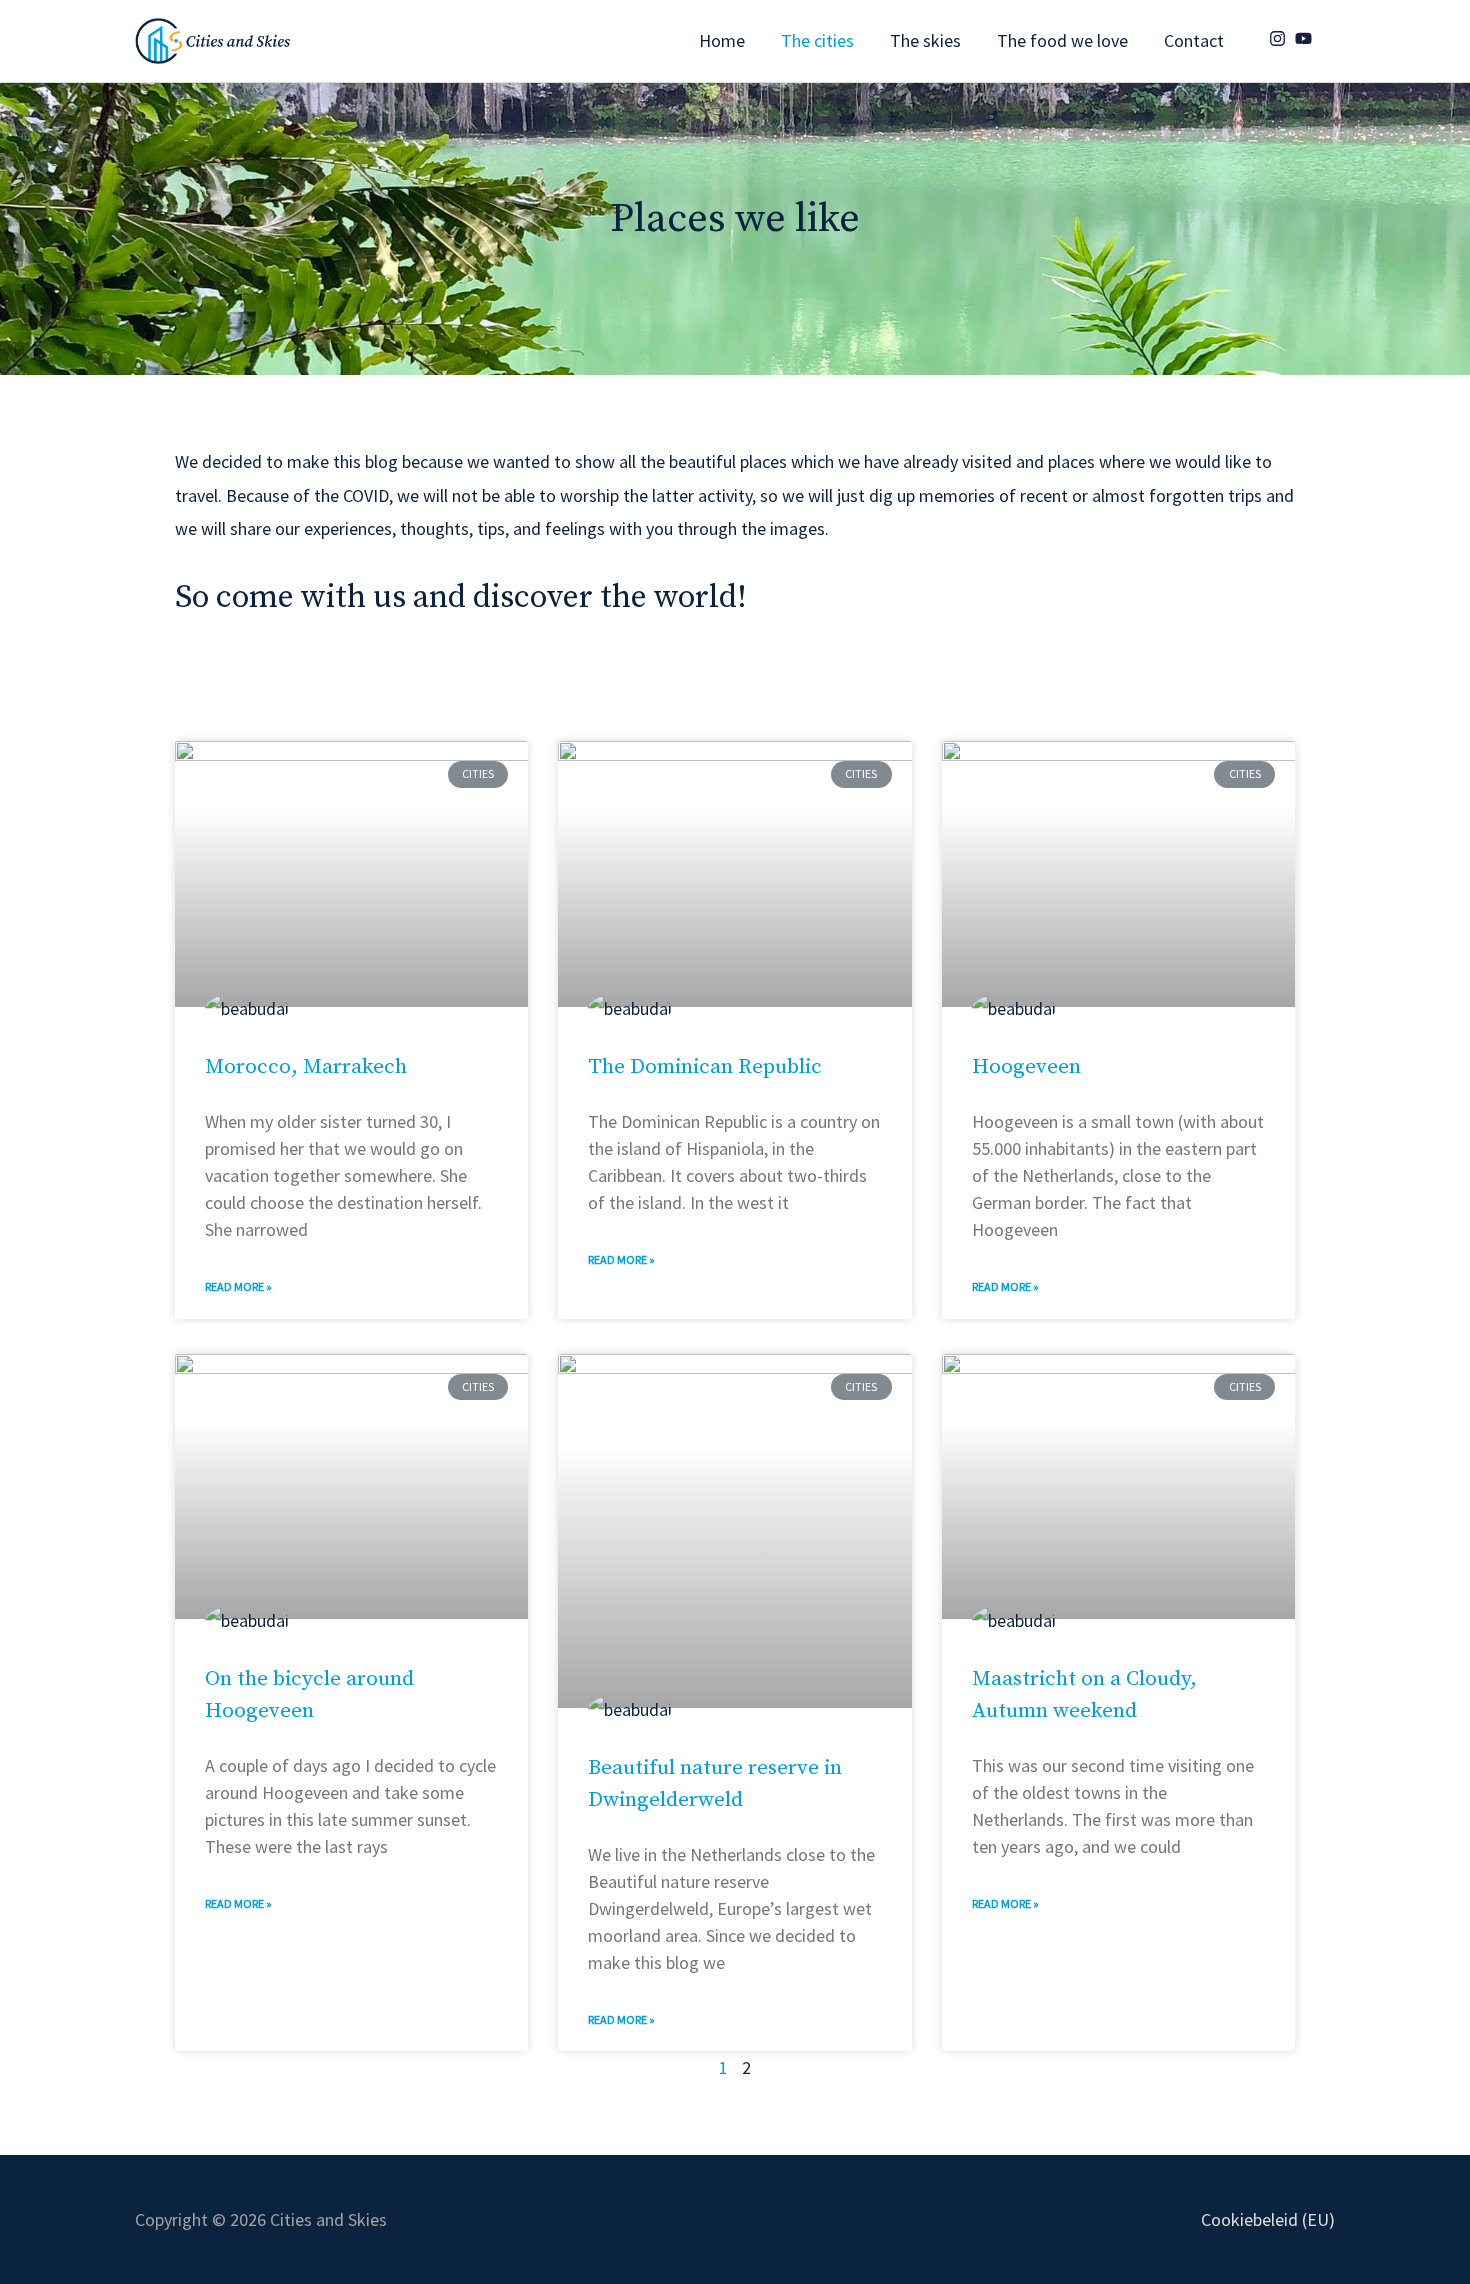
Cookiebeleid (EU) (1268, 2219)
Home (722, 40)
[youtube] (1306, 38)
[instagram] (1280, 38)
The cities (817, 40)
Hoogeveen (1026, 1067)
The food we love (1062, 40)
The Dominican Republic (705, 1067)
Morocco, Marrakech (306, 1067)
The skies (925, 40)
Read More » (238, 1286)
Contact (1194, 40)
